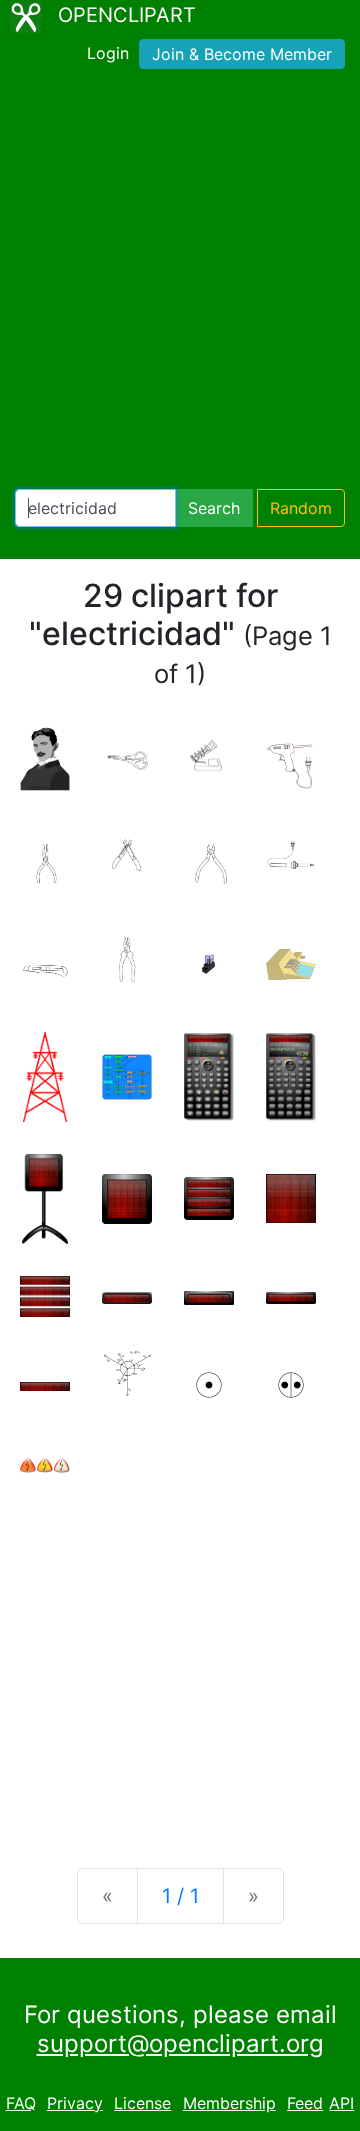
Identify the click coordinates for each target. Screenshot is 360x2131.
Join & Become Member (242, 54)
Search (214, 508)
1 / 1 (180, 1896)
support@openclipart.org (180, 2043)
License (142, 2103)
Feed (305, 2103)
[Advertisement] (180, 283)
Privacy (75, 2103)
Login (108, 53)
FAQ (21, 2103)
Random (301, 508)
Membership (229, 2103)
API (341, 2103)
